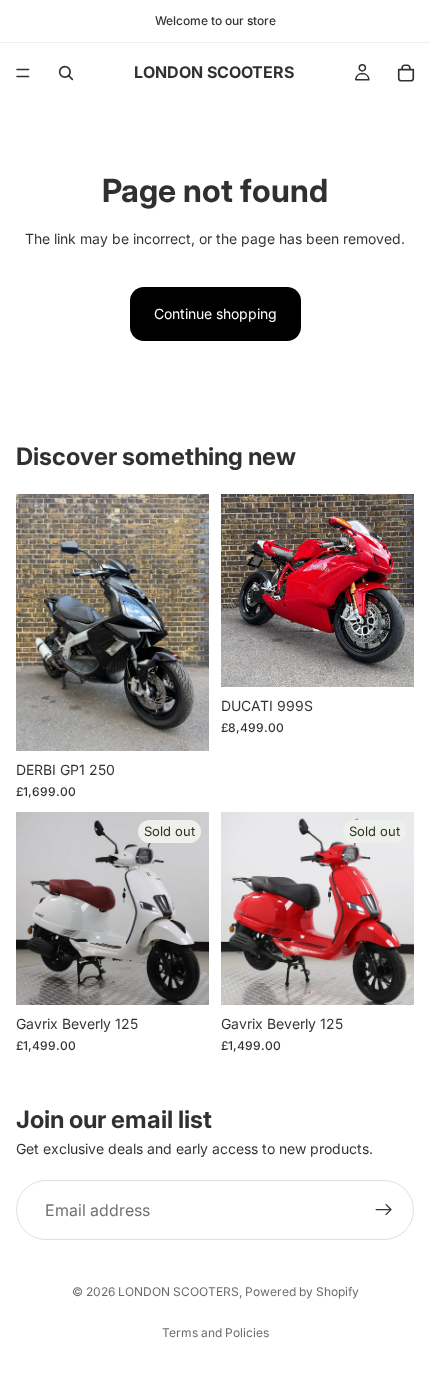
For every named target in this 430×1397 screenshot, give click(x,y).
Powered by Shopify (302, 1291)
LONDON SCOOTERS (178, 1291)
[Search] (66, 73)
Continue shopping (215, 313)
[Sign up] (384, 1211)
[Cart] (406, 73)
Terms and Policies (215, 1332)
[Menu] (23, 73)
